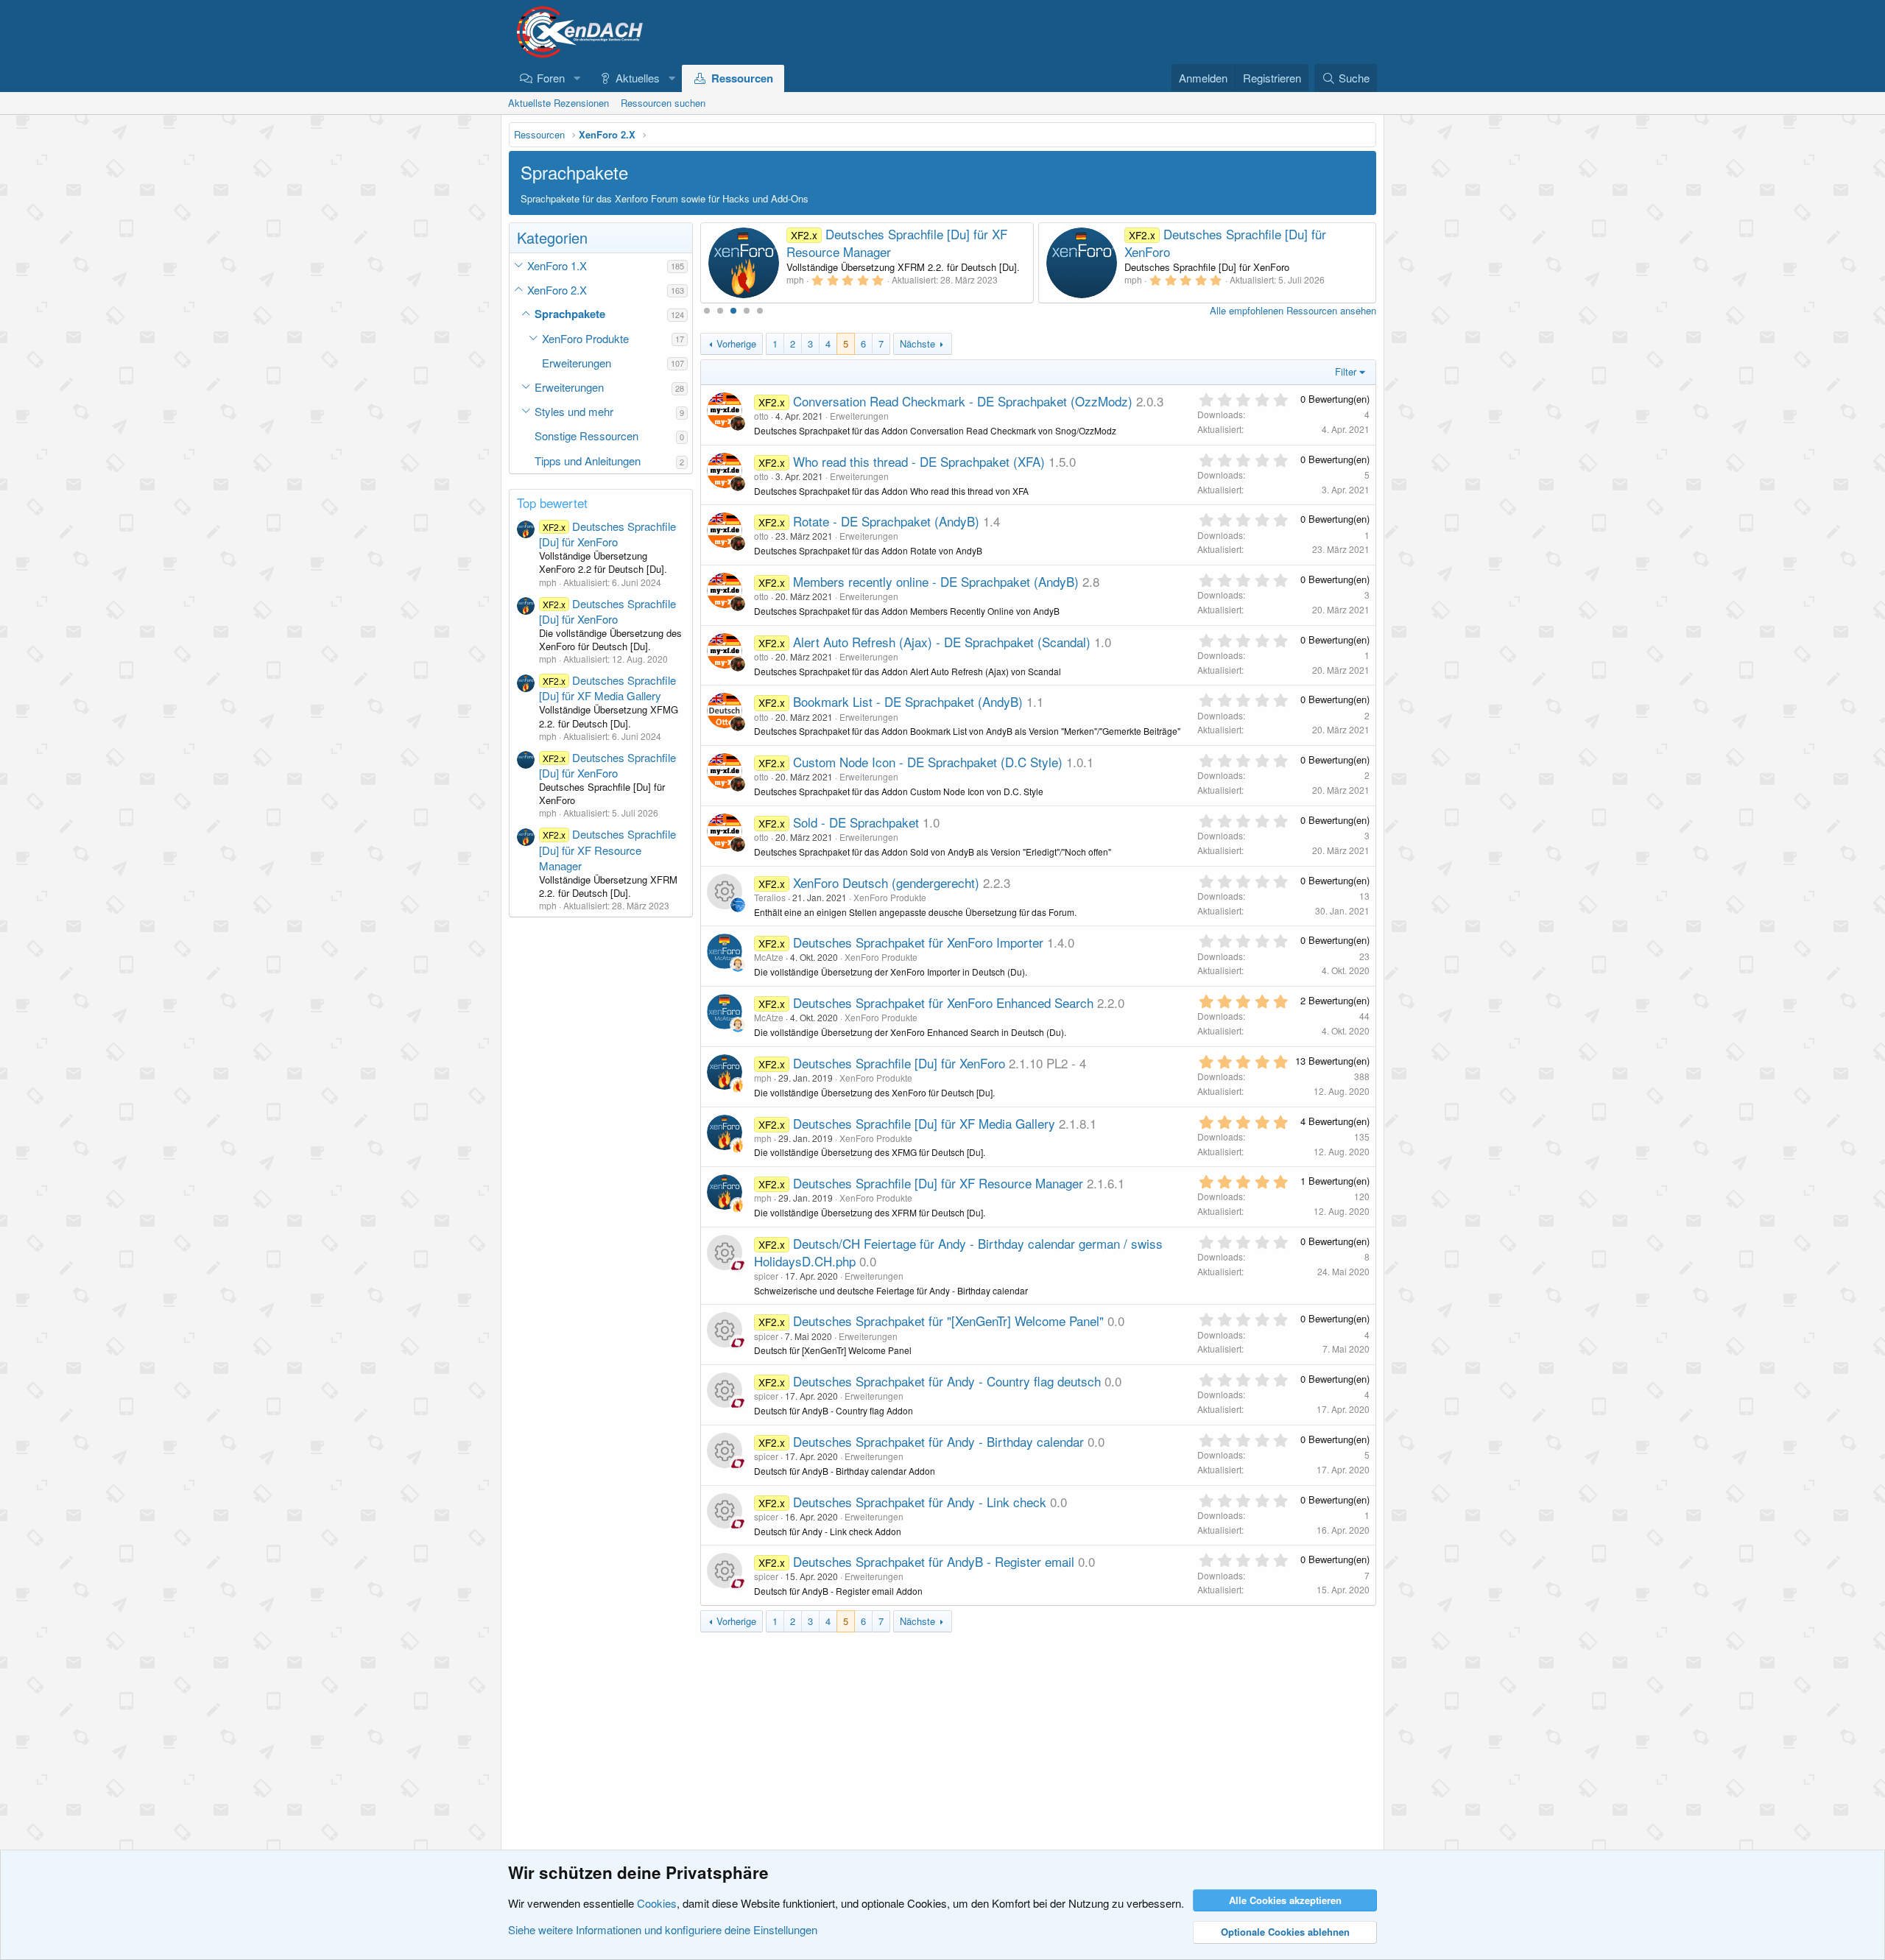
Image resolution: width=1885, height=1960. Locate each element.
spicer (766, 1276)
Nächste (917, 343)
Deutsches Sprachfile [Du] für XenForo (607, 534)
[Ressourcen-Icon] (725, 892)
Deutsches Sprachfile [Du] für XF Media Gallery (607, 688)
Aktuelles (638, 78)
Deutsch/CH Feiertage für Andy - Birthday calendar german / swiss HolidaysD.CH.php (958, 1252)
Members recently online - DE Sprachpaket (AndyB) (936, 581)
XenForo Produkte (585, 338)
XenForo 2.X (557, 290)
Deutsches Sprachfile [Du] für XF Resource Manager (607, 849)
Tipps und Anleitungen (588, 461)
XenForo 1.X (557, 265)
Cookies (657, 1903)
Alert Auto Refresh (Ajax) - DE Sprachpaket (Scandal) (942, 642)
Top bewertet (552, 503)
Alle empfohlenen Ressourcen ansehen (1293, 310)
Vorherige (736, 343)
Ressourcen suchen (663, 103)
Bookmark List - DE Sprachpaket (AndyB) (908, 701)
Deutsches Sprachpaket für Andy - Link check (920, 1502)
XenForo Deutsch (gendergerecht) (886, 882)
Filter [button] (1346, 371)
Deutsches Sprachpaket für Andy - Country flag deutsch (947, 1381)
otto (761, 416)
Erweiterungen (577, 363)
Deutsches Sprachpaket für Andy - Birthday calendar (938, 1441)
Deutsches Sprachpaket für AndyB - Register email (934, 1561)
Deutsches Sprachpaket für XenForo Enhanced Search (943, 1002)
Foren (551, 78)
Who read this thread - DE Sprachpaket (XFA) (919, 461)
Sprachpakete (570, 314)
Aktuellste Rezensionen (559, 103)
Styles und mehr (574, 411)
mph (763, 1078)
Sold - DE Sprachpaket (856, 822)
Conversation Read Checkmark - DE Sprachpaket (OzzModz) (963, 401)
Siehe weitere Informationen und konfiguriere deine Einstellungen (663, 1929)
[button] (577, 78)
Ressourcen (742, 78)
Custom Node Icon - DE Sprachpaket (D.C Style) (928, 762)
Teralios (770, 897)
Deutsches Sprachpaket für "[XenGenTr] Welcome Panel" (948, 1321)
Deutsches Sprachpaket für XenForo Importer (918, 942)
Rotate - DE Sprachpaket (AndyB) (886, 521)
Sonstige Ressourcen (586, 436)
